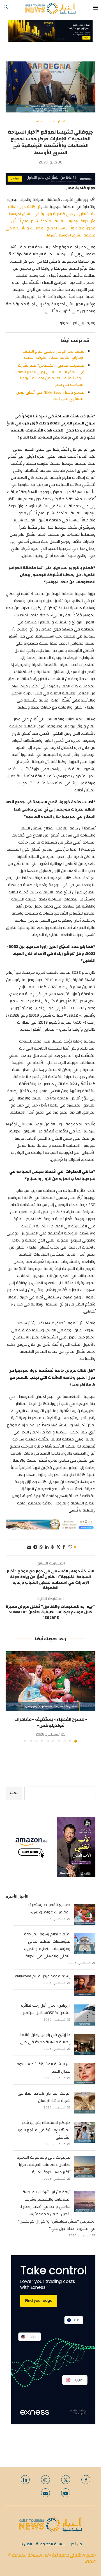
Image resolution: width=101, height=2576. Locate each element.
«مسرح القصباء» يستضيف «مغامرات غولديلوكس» (51, 1722)
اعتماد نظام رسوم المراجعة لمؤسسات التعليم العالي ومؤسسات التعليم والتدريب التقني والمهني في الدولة (47, 1945)
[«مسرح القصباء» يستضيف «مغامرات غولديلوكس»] (50, 1681)
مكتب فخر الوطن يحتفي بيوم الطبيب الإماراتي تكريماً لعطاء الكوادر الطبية (53, 355)
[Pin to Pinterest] (52, 1547)
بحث (14, 1793)
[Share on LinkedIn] (47, 1547)
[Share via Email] (29, 1547)
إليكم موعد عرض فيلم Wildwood (43, 1976)
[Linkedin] (25, 2480)
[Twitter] (66, 2480)
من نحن (76, 2544)
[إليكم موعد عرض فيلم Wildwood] (85, 1986)
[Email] (45, 2493)
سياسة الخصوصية (51, 2544)
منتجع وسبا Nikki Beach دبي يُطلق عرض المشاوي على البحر (50, 396)
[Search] (6, 8)
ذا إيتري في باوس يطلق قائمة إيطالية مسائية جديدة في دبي (45, 2039)
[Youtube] (66, 2493)
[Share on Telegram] (35, 1547)
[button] (10, 1697)
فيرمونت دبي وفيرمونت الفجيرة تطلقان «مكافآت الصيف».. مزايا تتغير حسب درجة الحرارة (44, 2165)
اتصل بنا (26, 2544)
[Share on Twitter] (58, 1547)
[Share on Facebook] (64, 1547)
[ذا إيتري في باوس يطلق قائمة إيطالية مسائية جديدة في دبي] (85, 2044)
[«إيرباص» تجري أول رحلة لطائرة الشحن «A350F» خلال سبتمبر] (85, 2015)
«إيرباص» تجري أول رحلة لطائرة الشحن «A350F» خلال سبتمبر (46, 2009)
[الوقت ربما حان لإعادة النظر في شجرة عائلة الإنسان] (85, 2103)
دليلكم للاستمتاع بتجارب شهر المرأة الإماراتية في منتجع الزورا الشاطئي (44, 2130)
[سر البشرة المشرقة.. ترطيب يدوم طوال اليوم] (85, 2074)
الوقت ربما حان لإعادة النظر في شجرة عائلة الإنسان (44, 2097)
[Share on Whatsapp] (41, 1547)
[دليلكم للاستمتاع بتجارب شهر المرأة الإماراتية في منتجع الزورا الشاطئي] (85, 2132)
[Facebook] (86, 2480)
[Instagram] (45, 2480)
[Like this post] (70, 1547)
